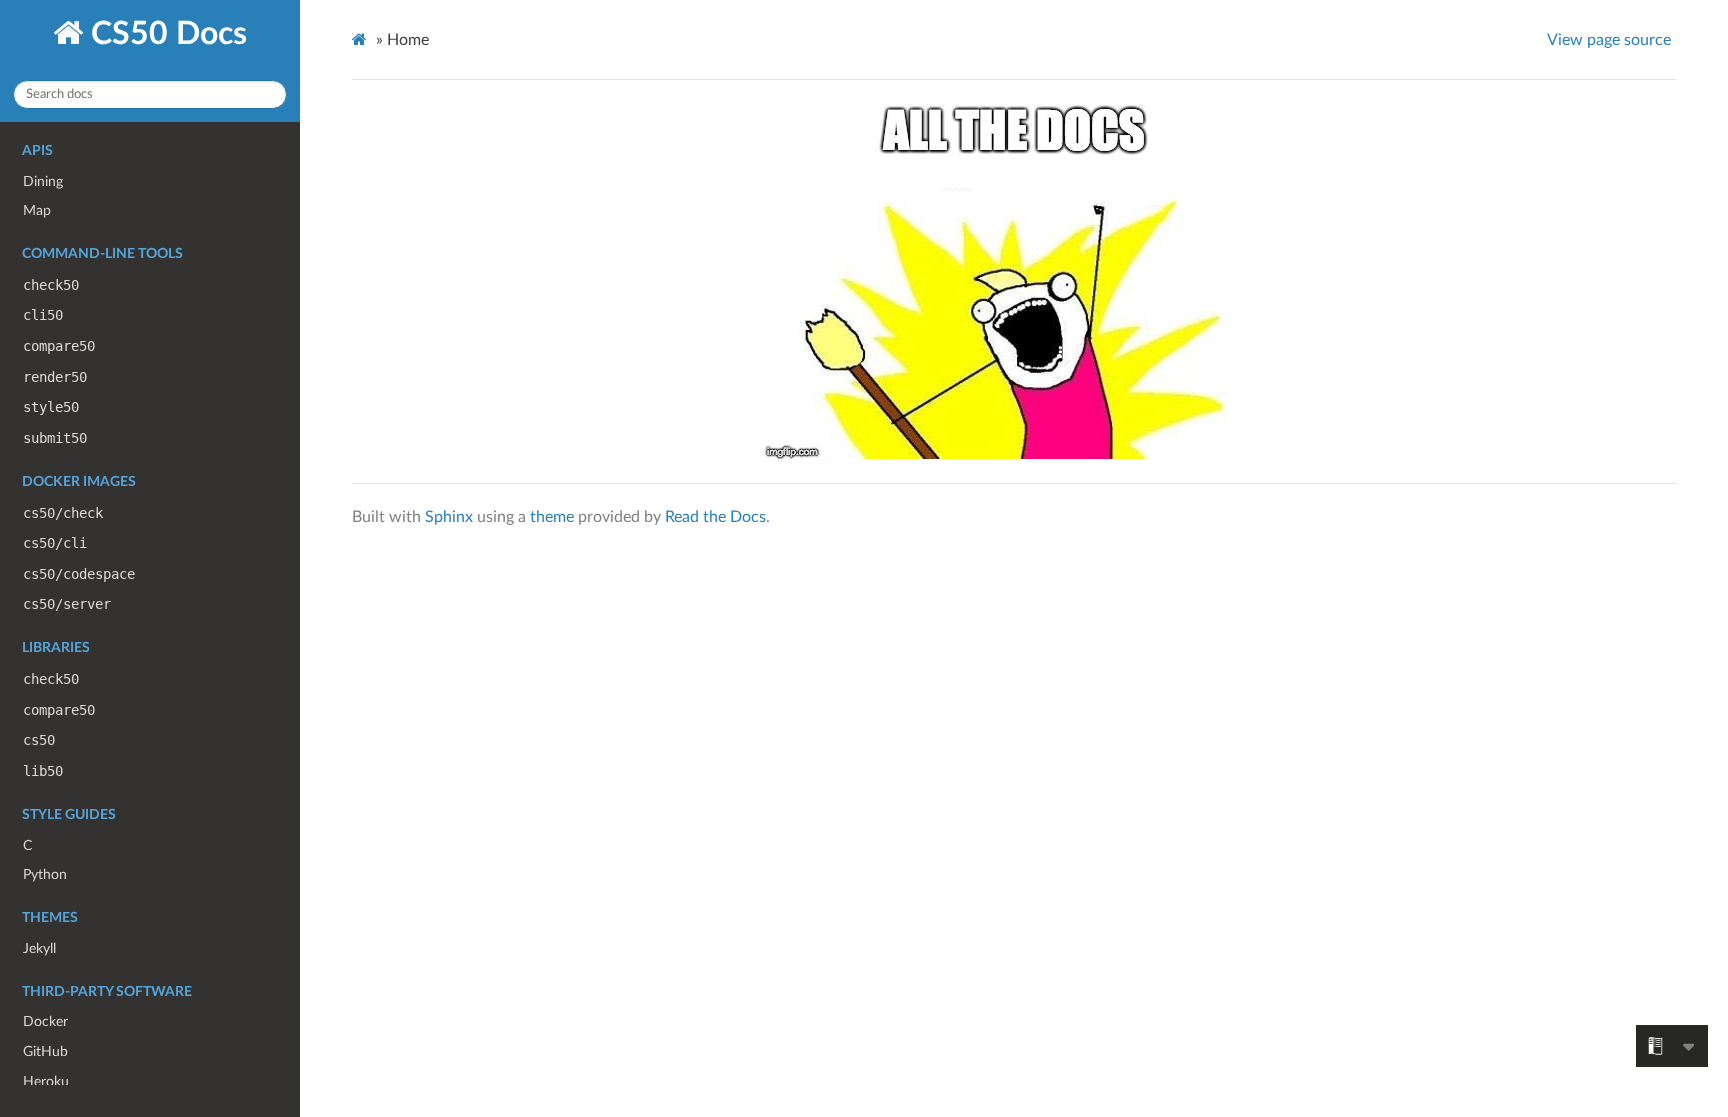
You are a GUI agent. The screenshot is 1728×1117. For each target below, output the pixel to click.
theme (552, 517)
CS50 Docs (165, 34)
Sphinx (449, 517)
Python (45, 874)
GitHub (45, 1051)
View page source (1609, 40)
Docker (45, 1021)
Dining (43, 181)
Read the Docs (715, 517)
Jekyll (39, 948)
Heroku (46, 1081)
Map (37, 210)
